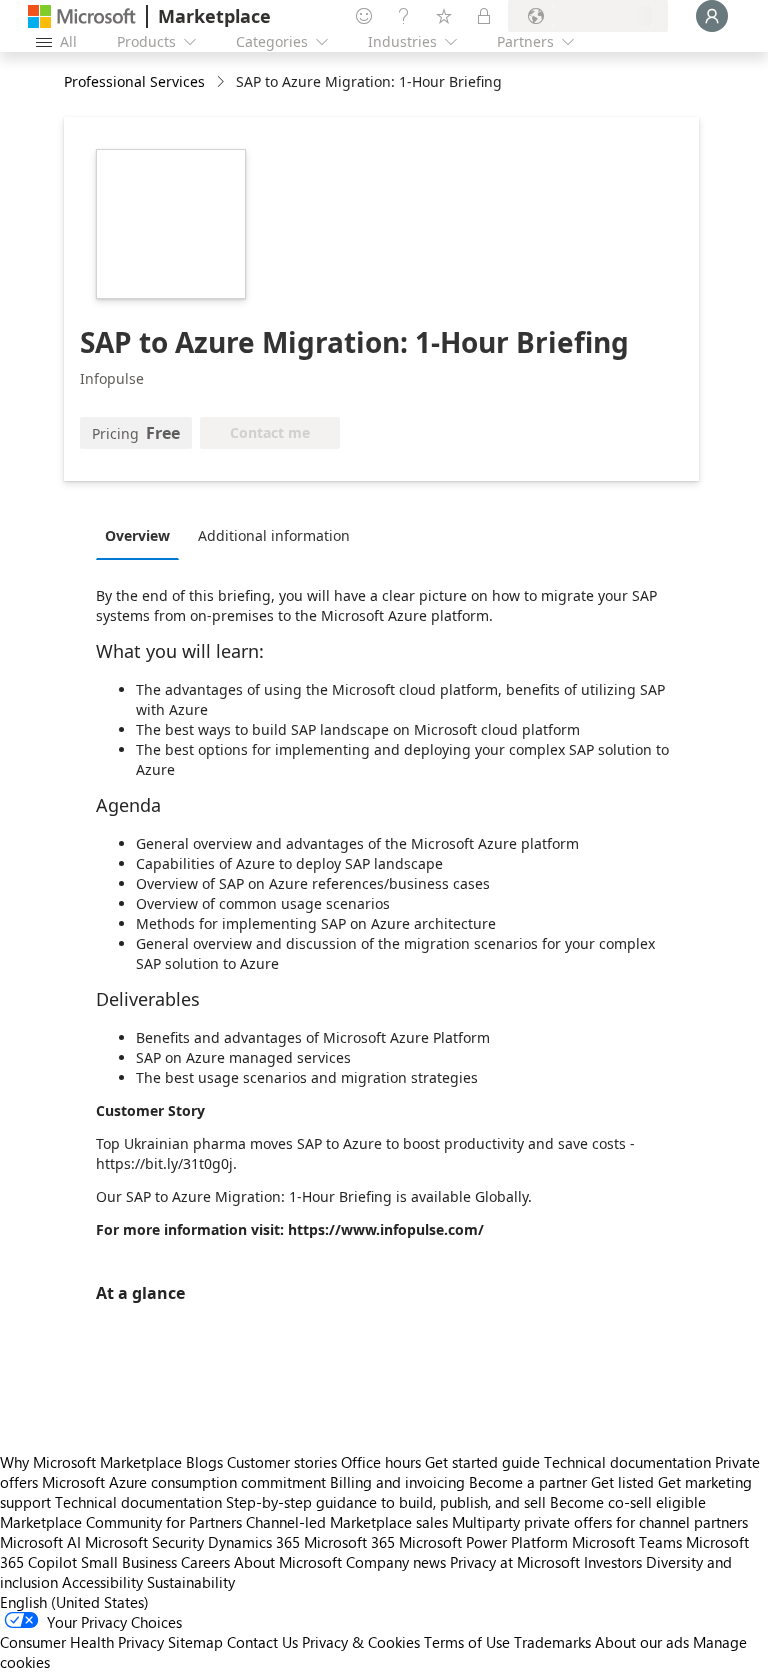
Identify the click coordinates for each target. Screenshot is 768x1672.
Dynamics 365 (254, 1542)
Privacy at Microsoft (515, 1562)
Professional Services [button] (134, 81)
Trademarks (552, 1642)
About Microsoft (288, 1562)
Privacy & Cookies (361, 1642)
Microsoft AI (40, 1542)
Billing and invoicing (397, 1482)
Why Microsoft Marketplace (91, 1462)
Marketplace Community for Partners (121, 1522)
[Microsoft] (82, 16)
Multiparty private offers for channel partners (600, 1522)
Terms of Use (467, 1642)
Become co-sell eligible (628, 1502)
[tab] (142, 535)
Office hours (381, 1462)
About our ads (642, 1642)
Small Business (129, 1562)
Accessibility (102, 1582)
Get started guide (482, 1462)
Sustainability (191, 1582)
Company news (396, 1562)
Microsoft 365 (349, 1542)
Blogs (204, 1462)
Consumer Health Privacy (82, 1642)
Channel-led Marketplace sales (347, 1522)
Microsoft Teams (627, 1542)
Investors (613, 1562)
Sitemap (195, 1642)
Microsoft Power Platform (483, 1542)
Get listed (622, 1482)
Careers (205, 1562)
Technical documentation (627, 1462)
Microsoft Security (144, 1542)
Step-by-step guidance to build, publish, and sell (386, 1502)
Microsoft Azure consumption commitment (186, 1482)
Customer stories (282, 1462)
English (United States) (74, 1602)
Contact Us (262, 1642)
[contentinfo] (222, 82)
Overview (137, 535)
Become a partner (528, 1482)
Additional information (274, 535)
